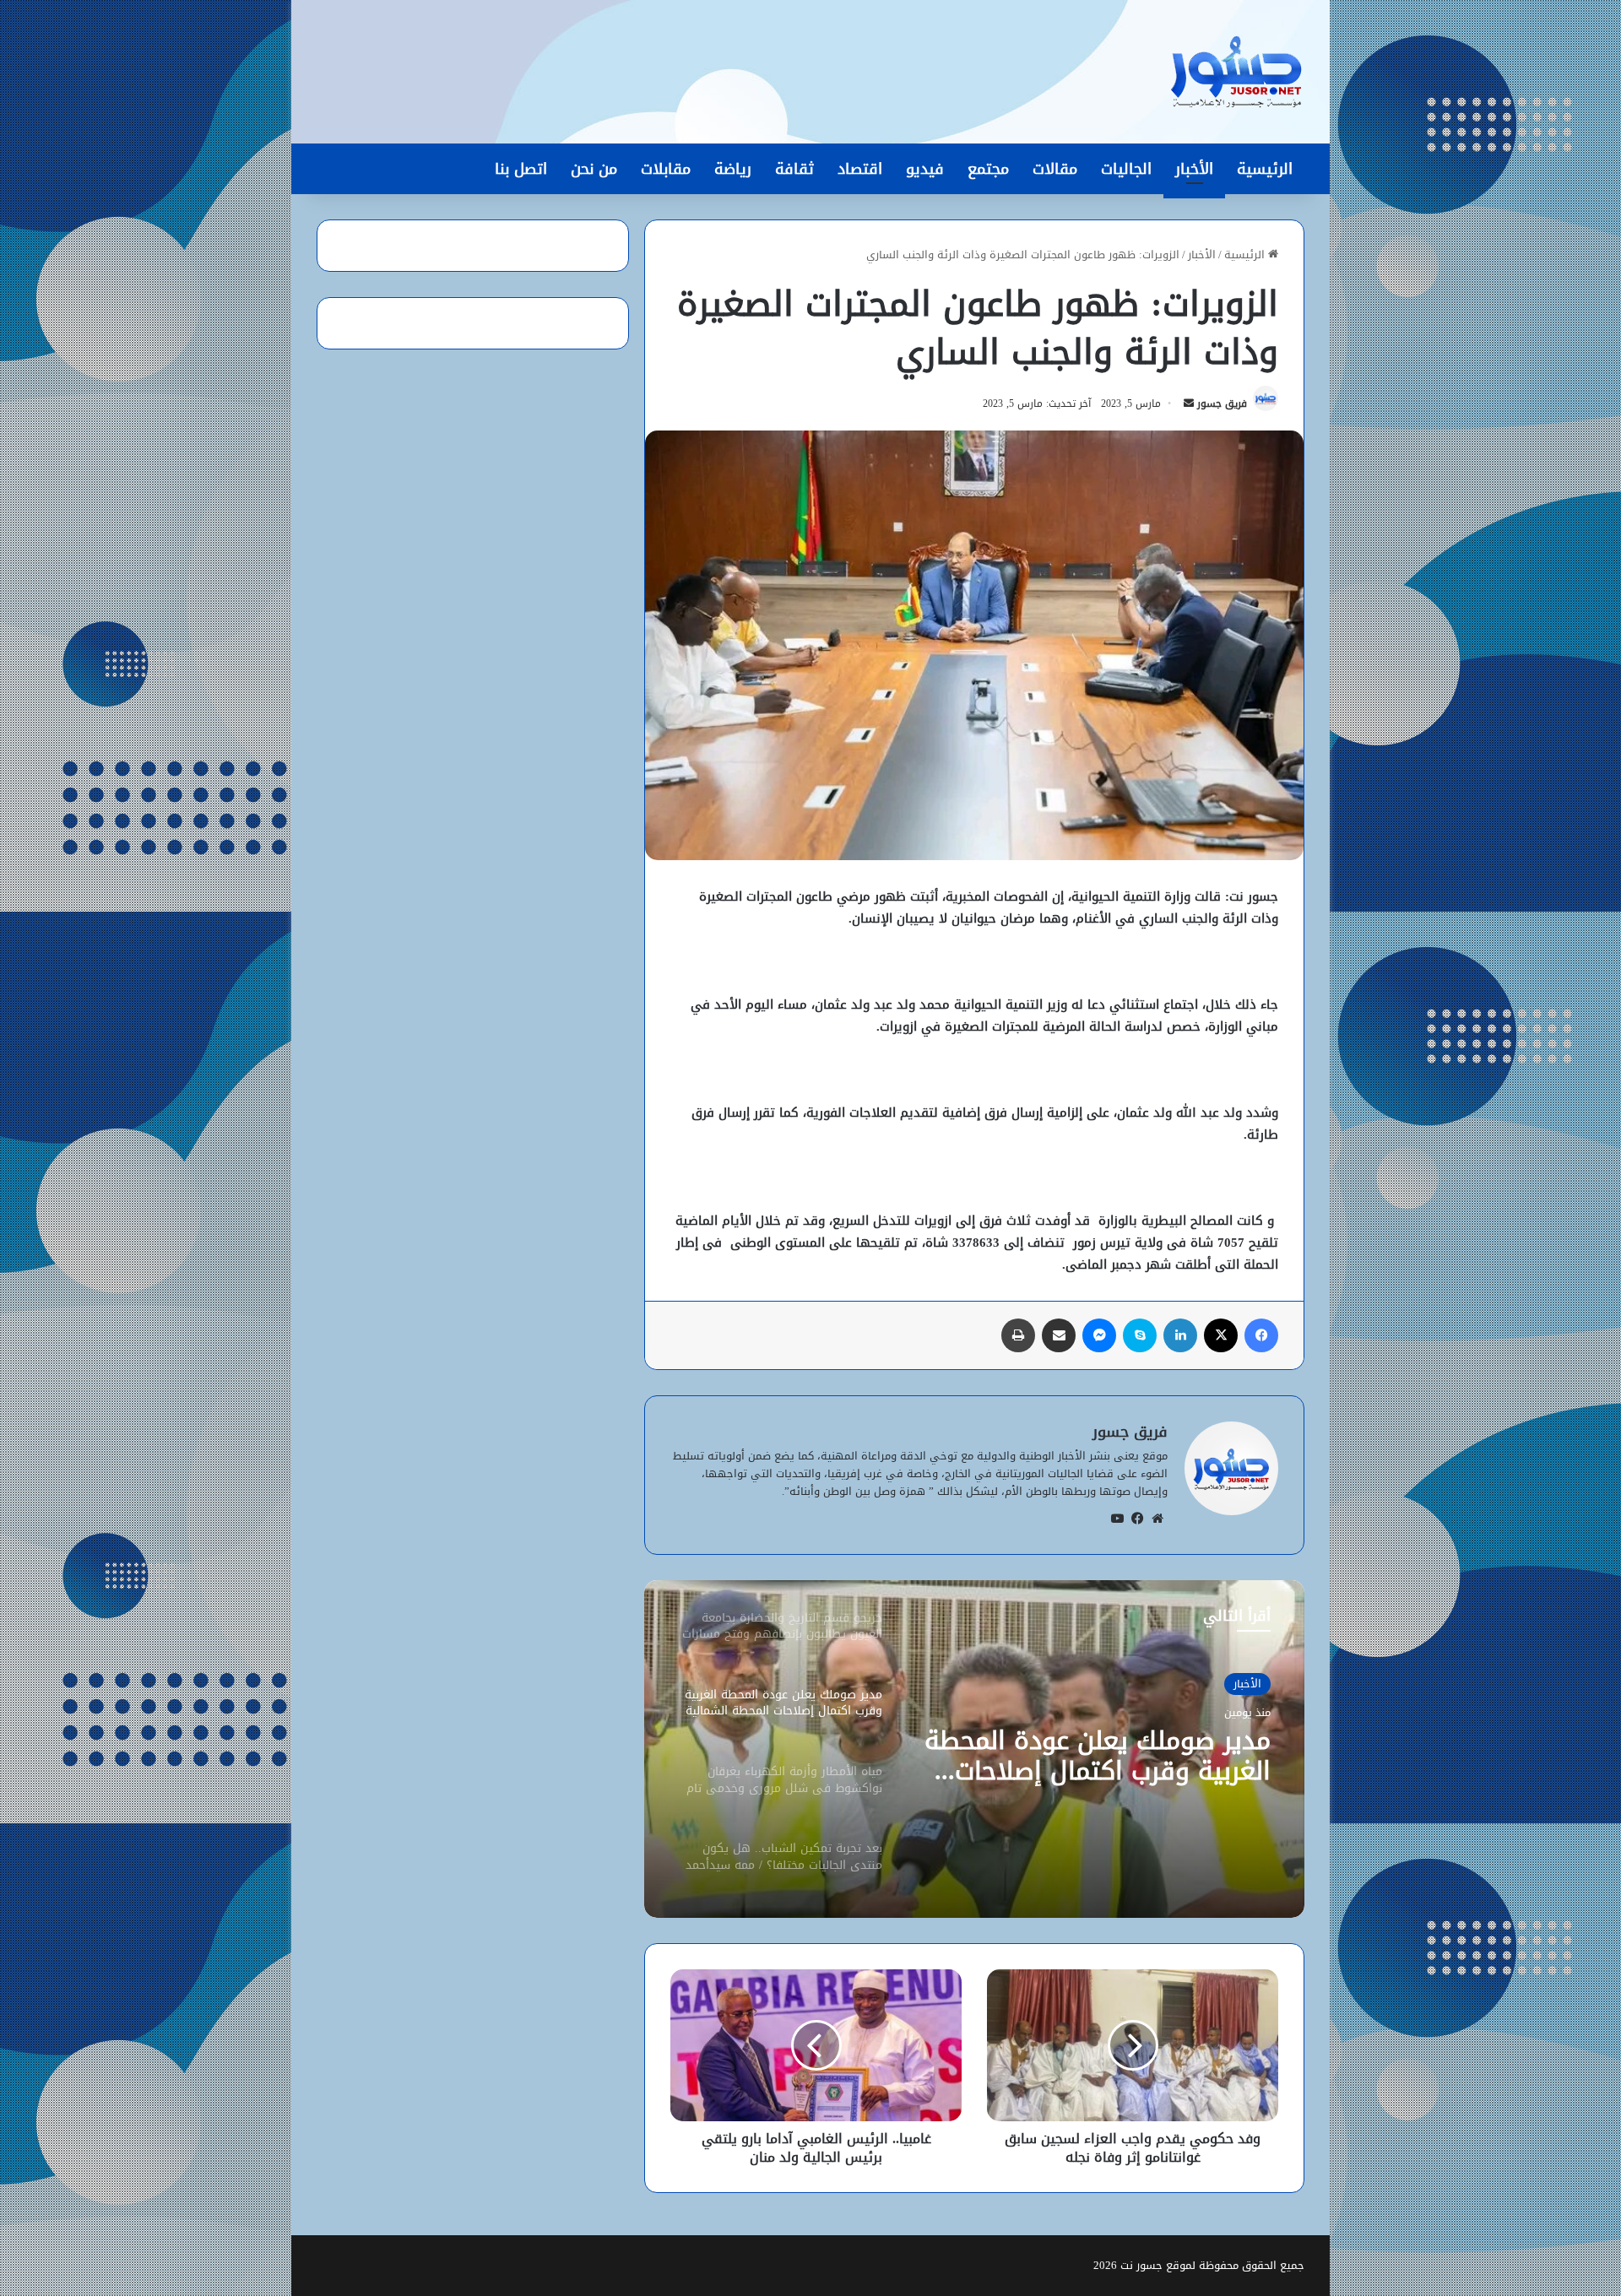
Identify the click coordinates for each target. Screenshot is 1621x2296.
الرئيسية (1265, 169)
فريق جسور (1222, 403)
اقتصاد (860, 169)
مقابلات (666, 169)
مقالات (1055, 169)
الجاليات (1126, 169)
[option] (974, 1749)
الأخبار (1194, 169)
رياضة (733, 169)
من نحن (594, 169)
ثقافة (794, 169)
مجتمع (988, 169)
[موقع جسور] (1236, 72)
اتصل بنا (521, 169)
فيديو (925, 169)
